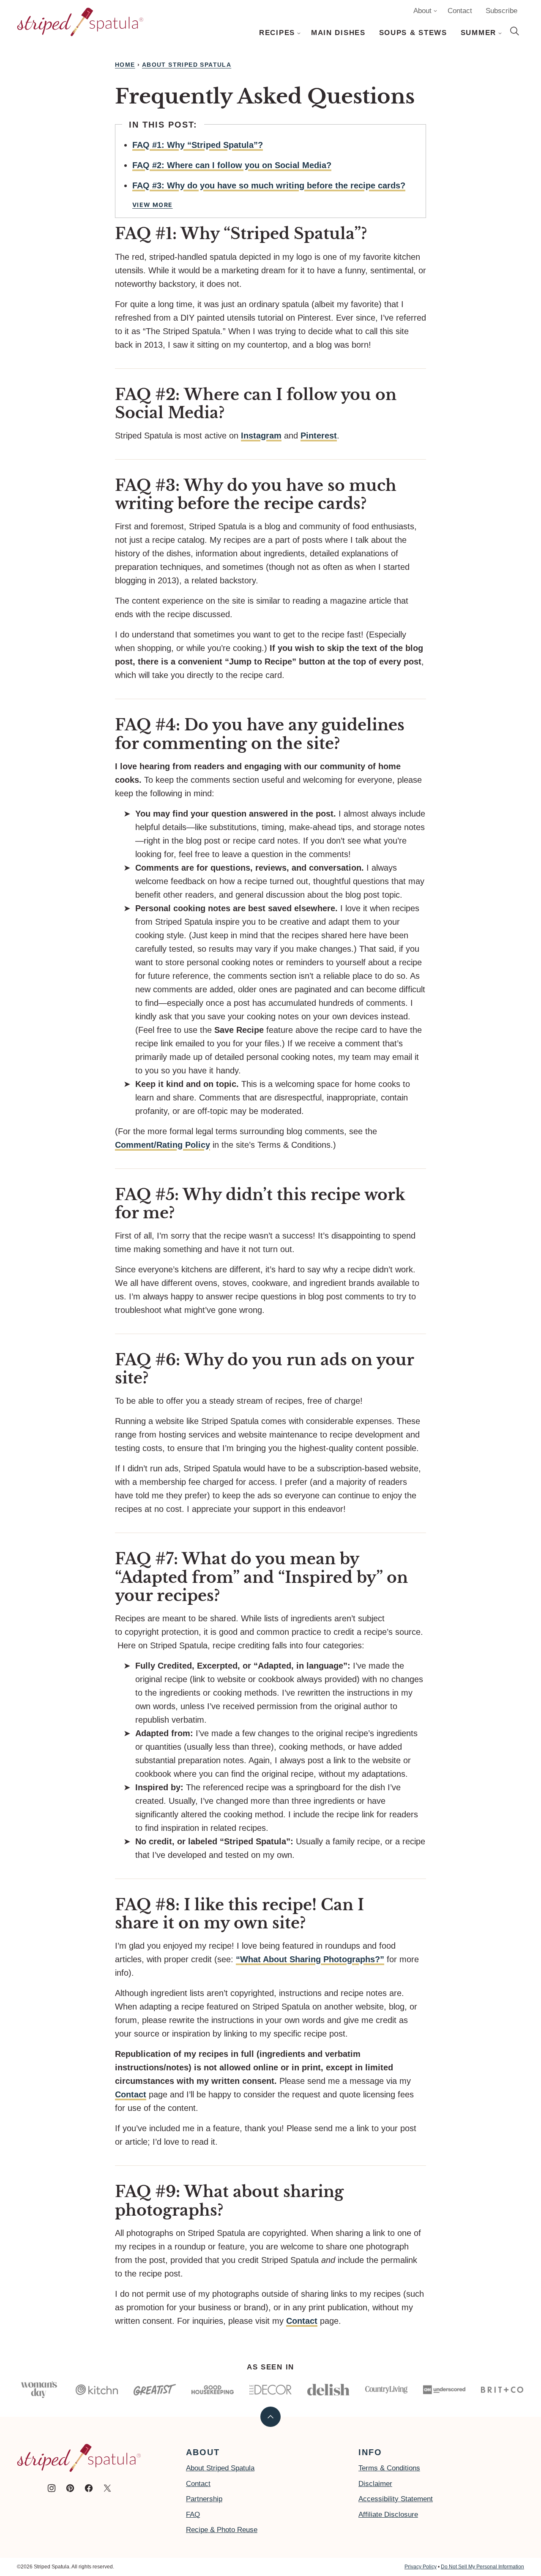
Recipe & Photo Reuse (222, 2530)
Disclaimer (375, 2484)
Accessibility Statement (396, 2499)
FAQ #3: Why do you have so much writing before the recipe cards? (269, 185)
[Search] (515, 31)
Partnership (204, 2499)
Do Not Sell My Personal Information (482, 2567)
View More (153, 205)
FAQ (193, 2515)
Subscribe (501, 11)
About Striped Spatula (187, 65)
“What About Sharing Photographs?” (310, 1959)
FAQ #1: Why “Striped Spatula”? (198, 145)
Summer (478, 33)
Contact (460, 11)
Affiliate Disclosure (388, 2515)
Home (125, 65)
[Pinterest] (70, 2488)
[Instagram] (52, 2488)
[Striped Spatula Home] (80, 22)
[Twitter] (107, 2488)
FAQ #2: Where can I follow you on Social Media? (232, 165)
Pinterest (319, 436)
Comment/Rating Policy (163, 1145)
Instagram (261, 436)
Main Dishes (338, 33)
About (422, 11)
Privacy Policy (421, 2567)
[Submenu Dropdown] (299, 33)
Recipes (277, 33)
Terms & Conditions (389, 2468)
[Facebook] (89, 2488)
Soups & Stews (413, 33)
